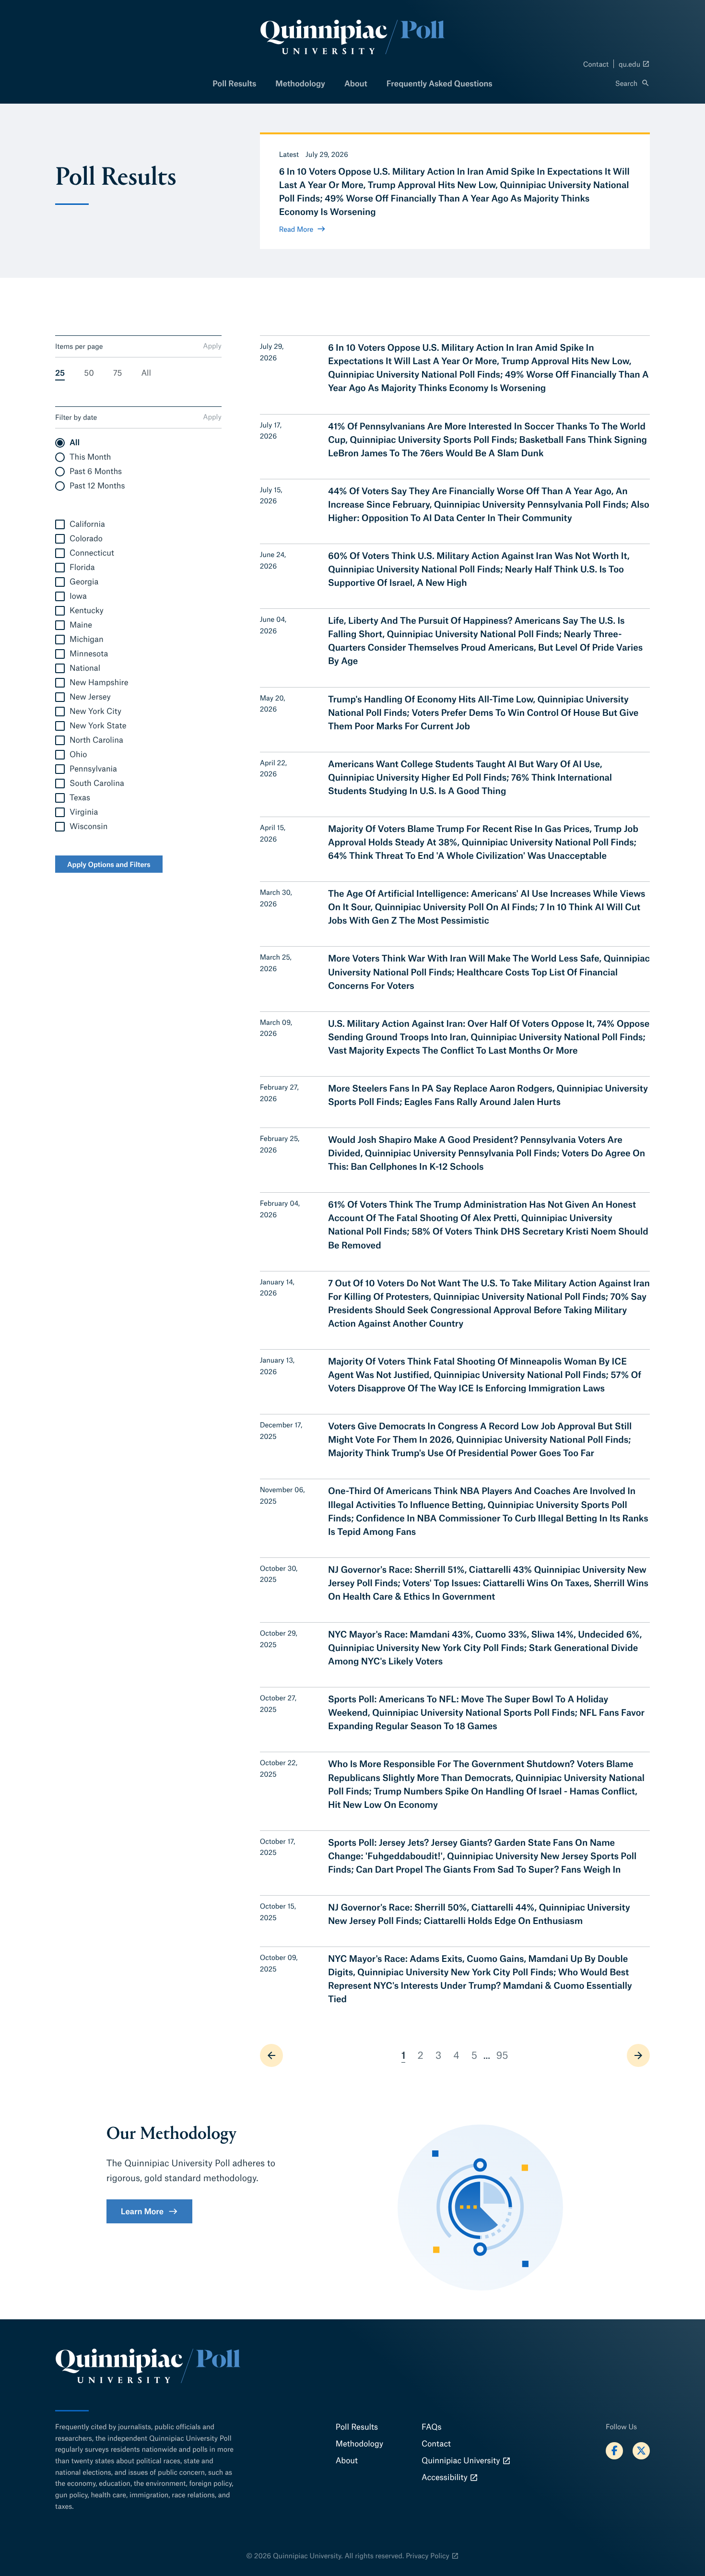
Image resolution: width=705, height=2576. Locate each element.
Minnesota (89, 654)
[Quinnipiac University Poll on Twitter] (641, 2451)
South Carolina (97, 783)
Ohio (78, 754)
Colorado (86, 539)
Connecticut (92, 553)
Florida (82, 567)
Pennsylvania (93, 769)
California (87, 524)
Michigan (87, 639)
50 (89, 373)
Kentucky (87, 611)
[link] (271, 2055)
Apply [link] (212, 345)
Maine (81, 625)
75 (118, 373)
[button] (633, 83)
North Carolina (96, 740)
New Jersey (90, 697)
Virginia (84, 812)
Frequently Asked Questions (440, 83)
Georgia (84, 582)
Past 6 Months (96, 471)
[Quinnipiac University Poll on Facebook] (614, 2451)
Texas (80, 798)
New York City (95, 711)
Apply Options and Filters (109, 864)
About (356, 83)
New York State (98, 726)
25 (60, 373)
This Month (90, 457)
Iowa (78, 596)
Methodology (300, 83)
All (146, 373)
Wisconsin (88, 826)
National (85, 668)
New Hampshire (99, 683)
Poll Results (234, 83)
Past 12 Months (97, 486)
